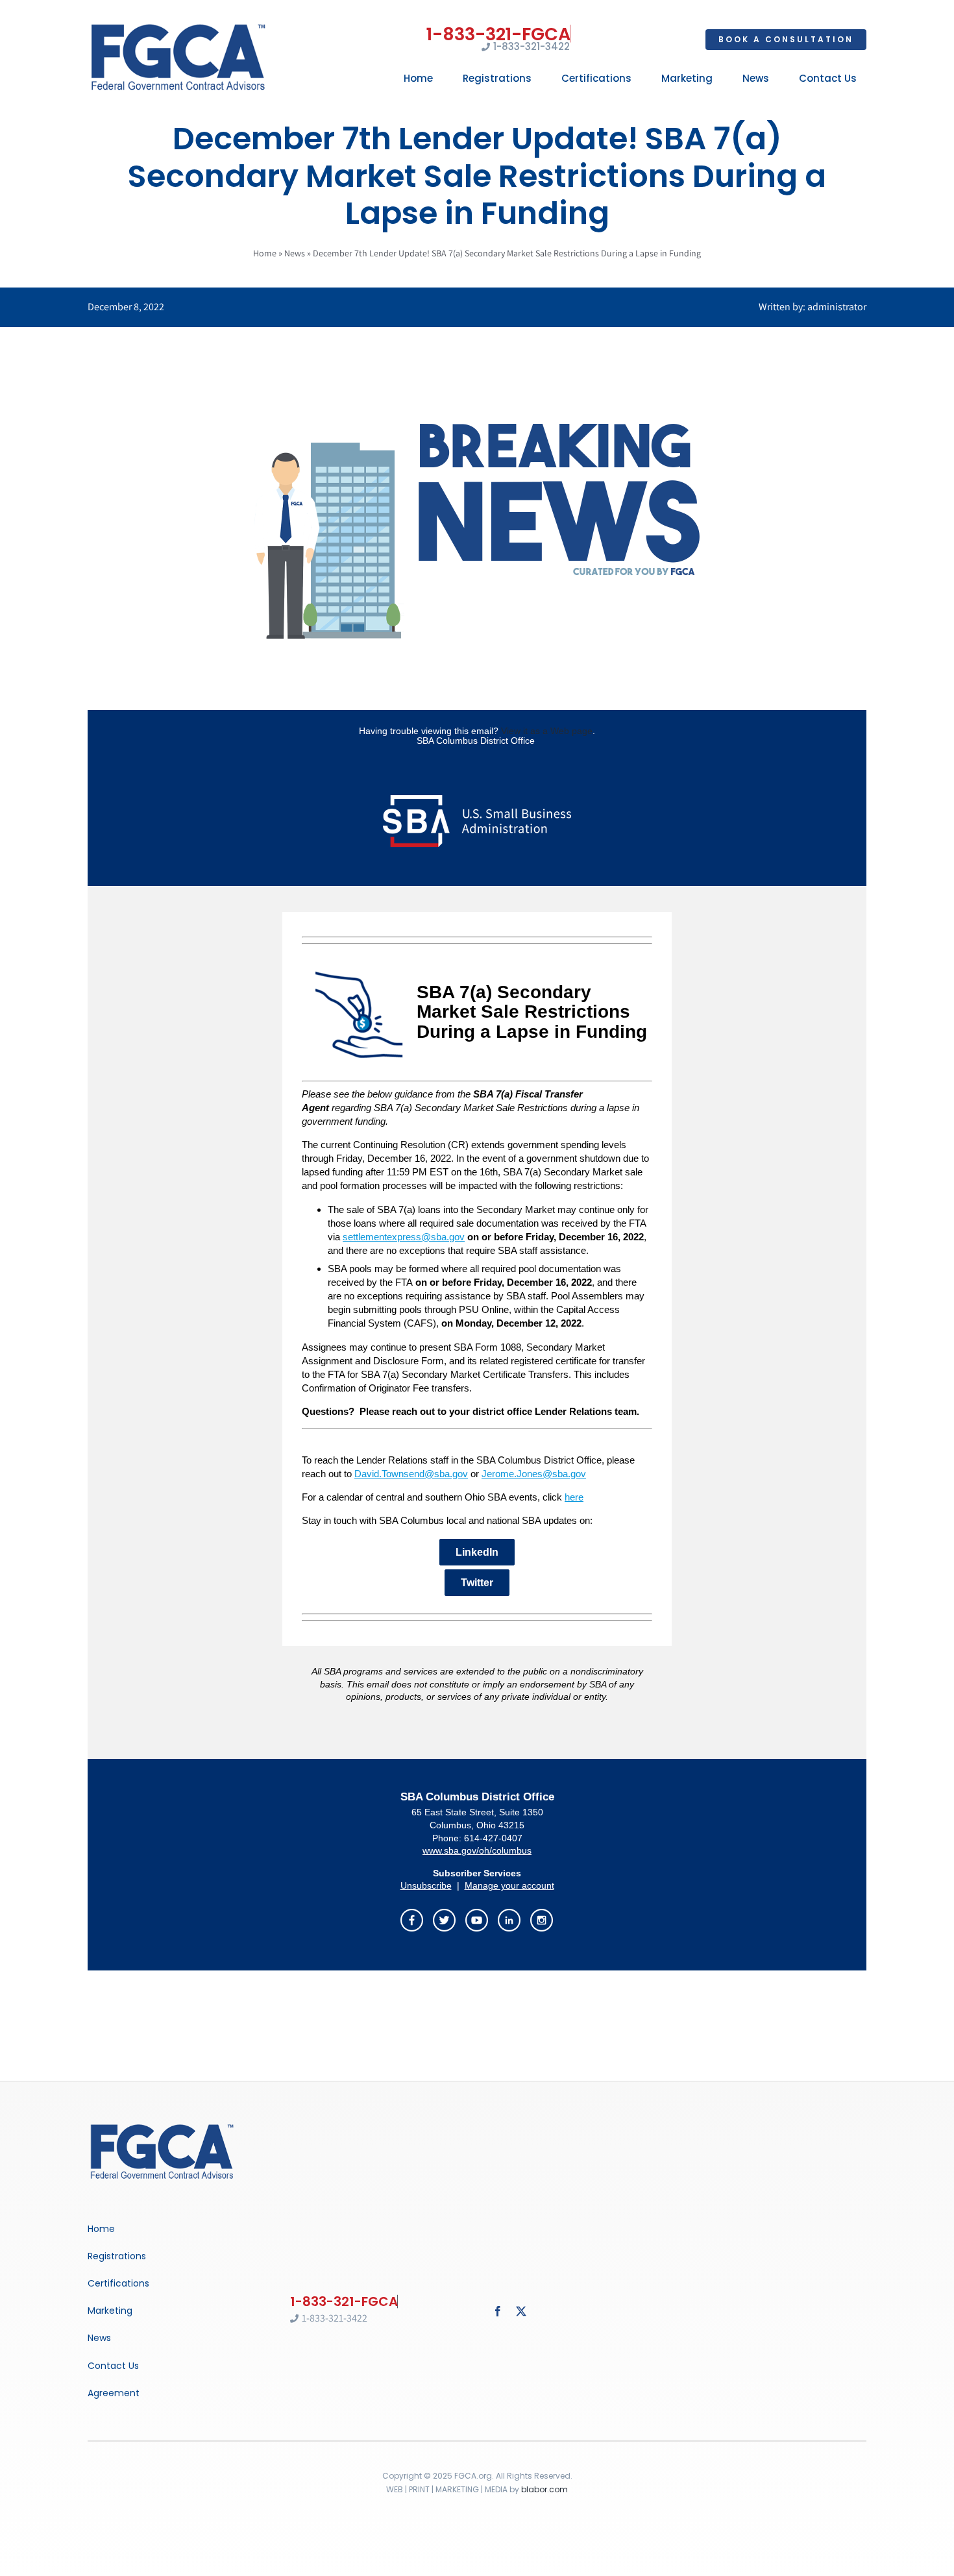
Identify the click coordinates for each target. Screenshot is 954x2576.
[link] (445, 1918)
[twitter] (521, 2311)
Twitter (477, 1583)
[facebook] (498, 2311)
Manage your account (509, 1885)
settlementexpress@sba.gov (404, 1237)
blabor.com (544, 2489)
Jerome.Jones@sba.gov (534, 1474)
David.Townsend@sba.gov (411, 1474)
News (295, 253)
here (574, 1497)
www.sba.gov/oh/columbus (477, 1850)
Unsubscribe (426, 1885)
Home (265, 253)
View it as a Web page (547, 731)
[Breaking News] (162, 2125)
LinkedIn (477, 1552)
